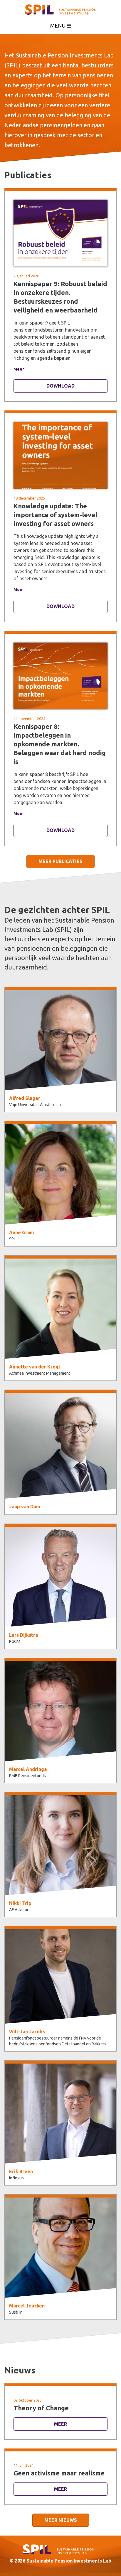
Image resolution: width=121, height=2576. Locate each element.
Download (60, 386)
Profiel (60, 1048)
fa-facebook (61, 1074)
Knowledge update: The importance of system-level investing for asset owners (55, 515)
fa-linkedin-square (61, 2143)
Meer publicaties (60, 861)
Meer (19, 369)
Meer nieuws (61, 2520)
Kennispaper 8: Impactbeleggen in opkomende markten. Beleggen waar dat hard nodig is (60, 744)
